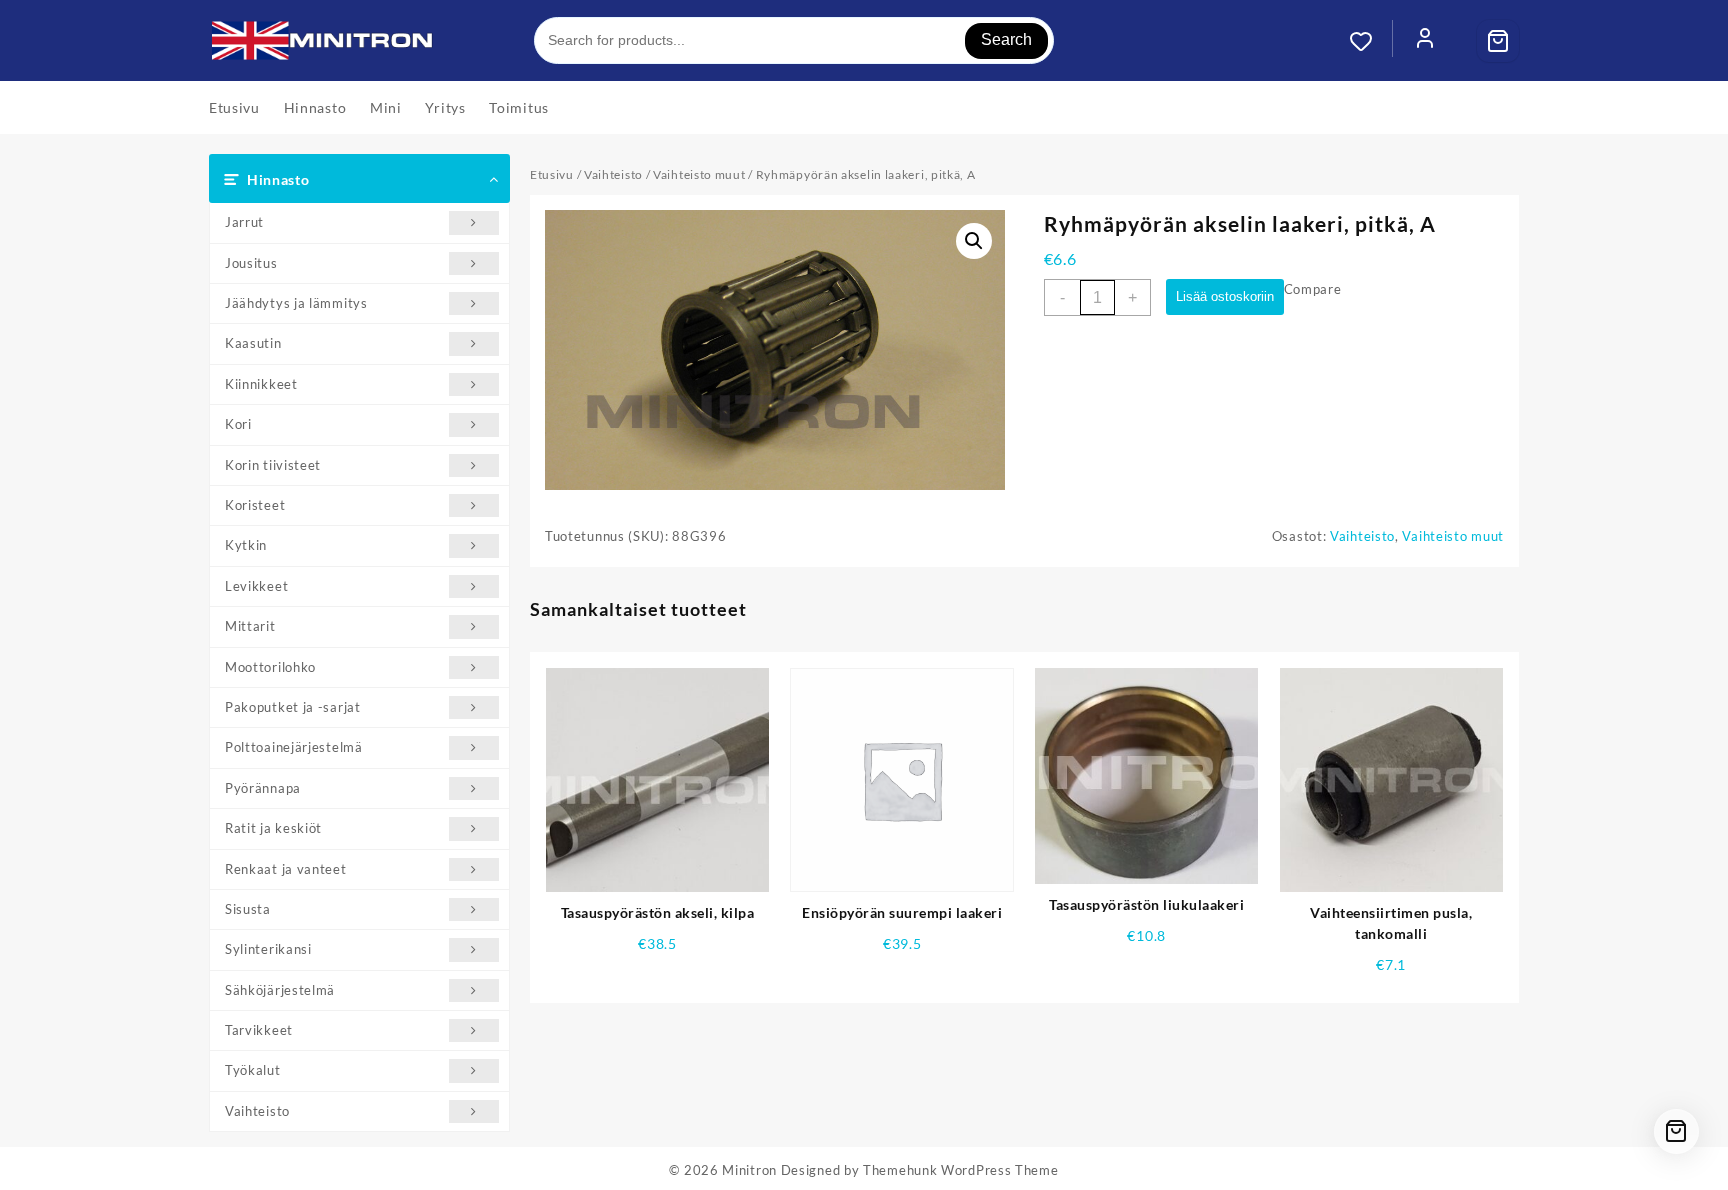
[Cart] (1498, 41)
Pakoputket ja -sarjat (293, 707)
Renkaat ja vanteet (286, 869)
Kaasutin (253, 343)
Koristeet (255, 505)
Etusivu (552, 174)
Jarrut (244, 222)
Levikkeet (256, 586)
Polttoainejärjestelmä (294, 747)
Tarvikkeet (259, 1030)
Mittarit (250, 626)
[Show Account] (1425, 41)
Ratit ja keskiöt (273, 828)
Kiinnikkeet (261, 384)
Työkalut (253, 1070)
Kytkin (246, 545)
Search (1006, 39)
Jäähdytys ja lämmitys (296, 303)
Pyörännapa (263, 788)
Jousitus (251, 263)
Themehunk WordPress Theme (961, 1170)
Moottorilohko (270, 667)
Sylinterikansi (268, 949)
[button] (974, 241)
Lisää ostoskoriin (1225, 296)
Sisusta (248, 909)
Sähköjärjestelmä (280, 990)
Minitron (749, 1170)
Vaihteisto (257, 1111)
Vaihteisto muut (699, 174)
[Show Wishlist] (1371, 41)
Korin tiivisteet (273, 465)
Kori (238, 424)
